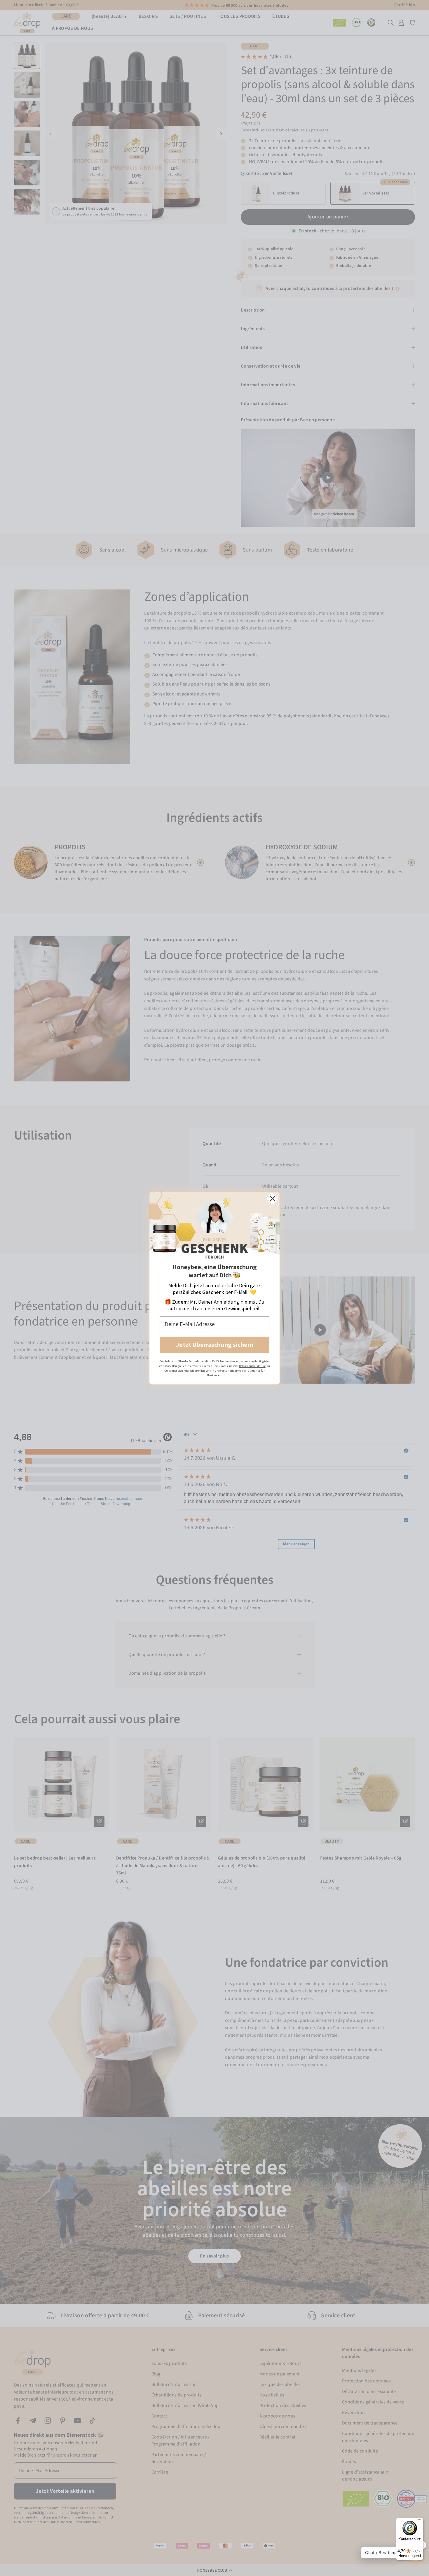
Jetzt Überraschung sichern (215, 1344)
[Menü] (420, 2521)
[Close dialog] (273, 1199)
